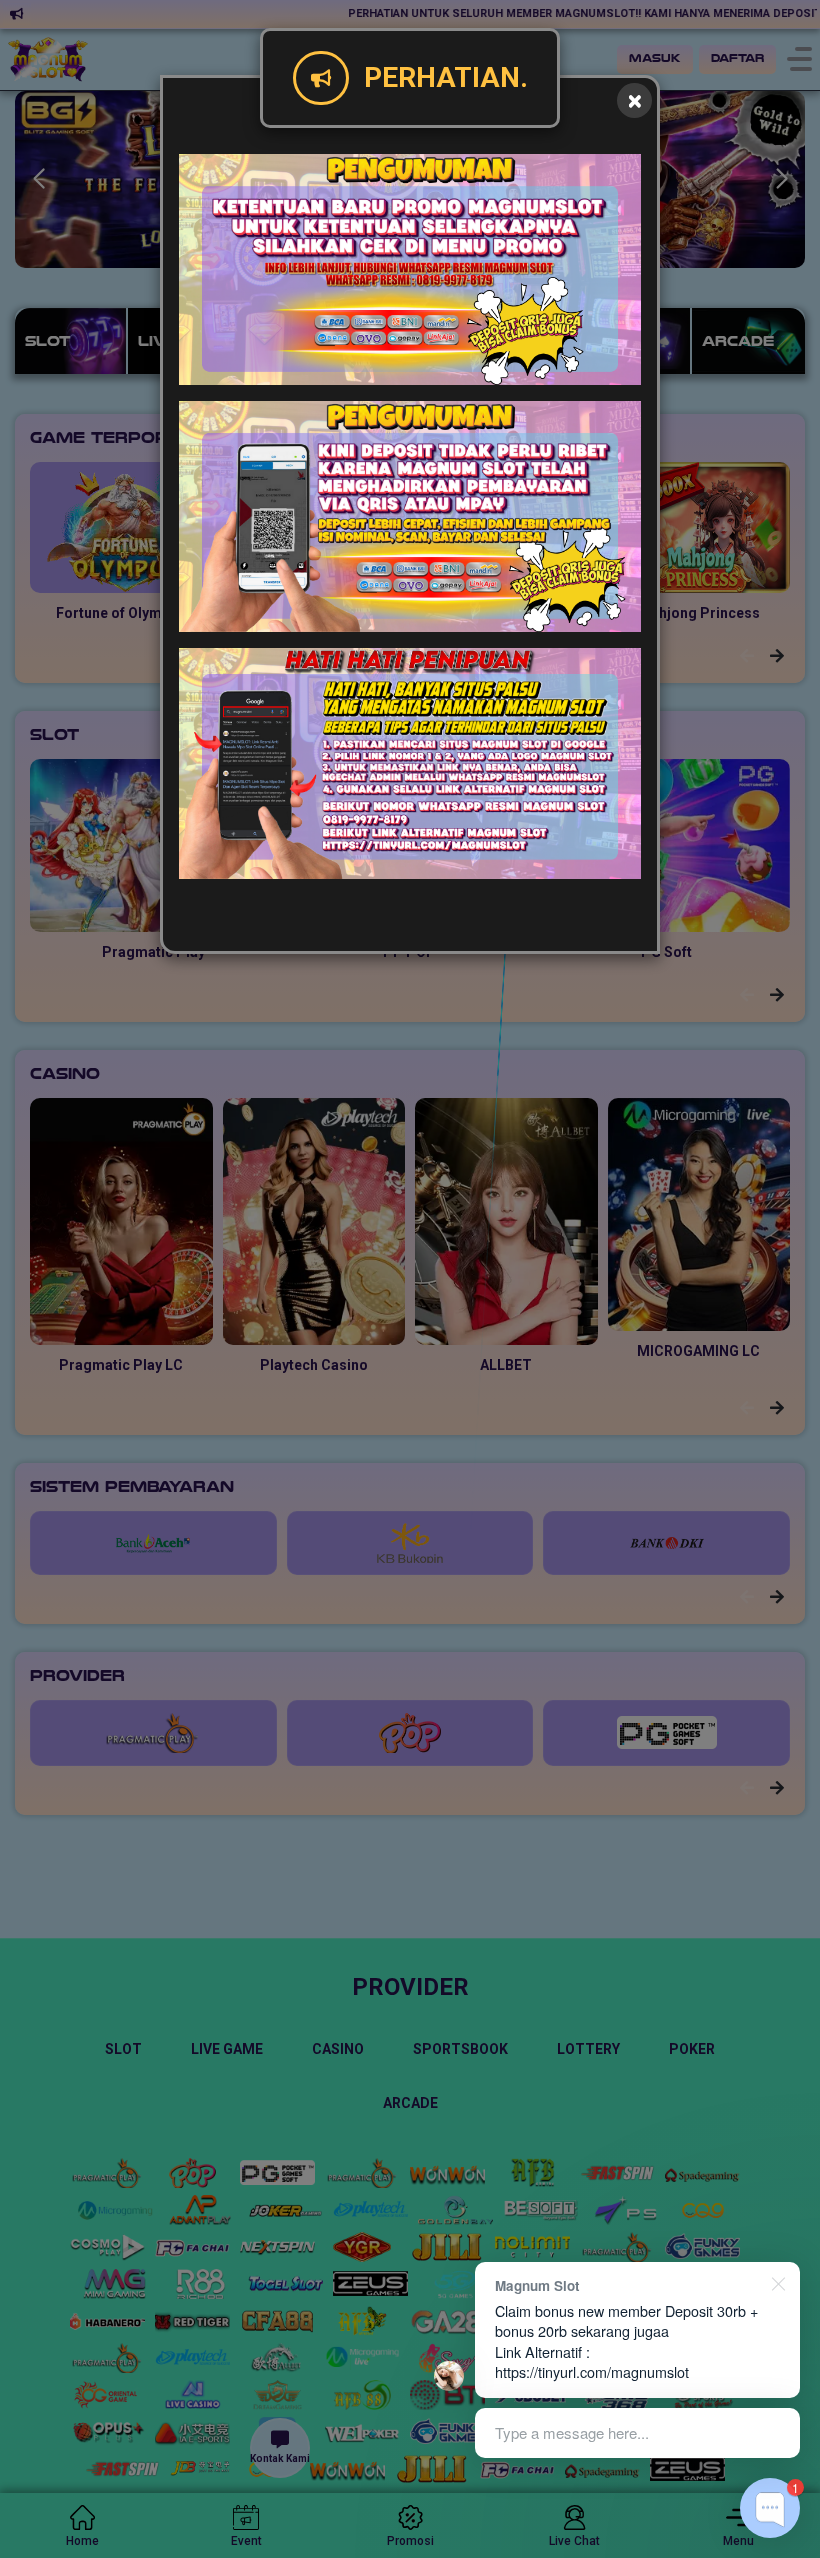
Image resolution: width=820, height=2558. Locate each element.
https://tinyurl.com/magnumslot (592, 2371)
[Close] (634, 100)
